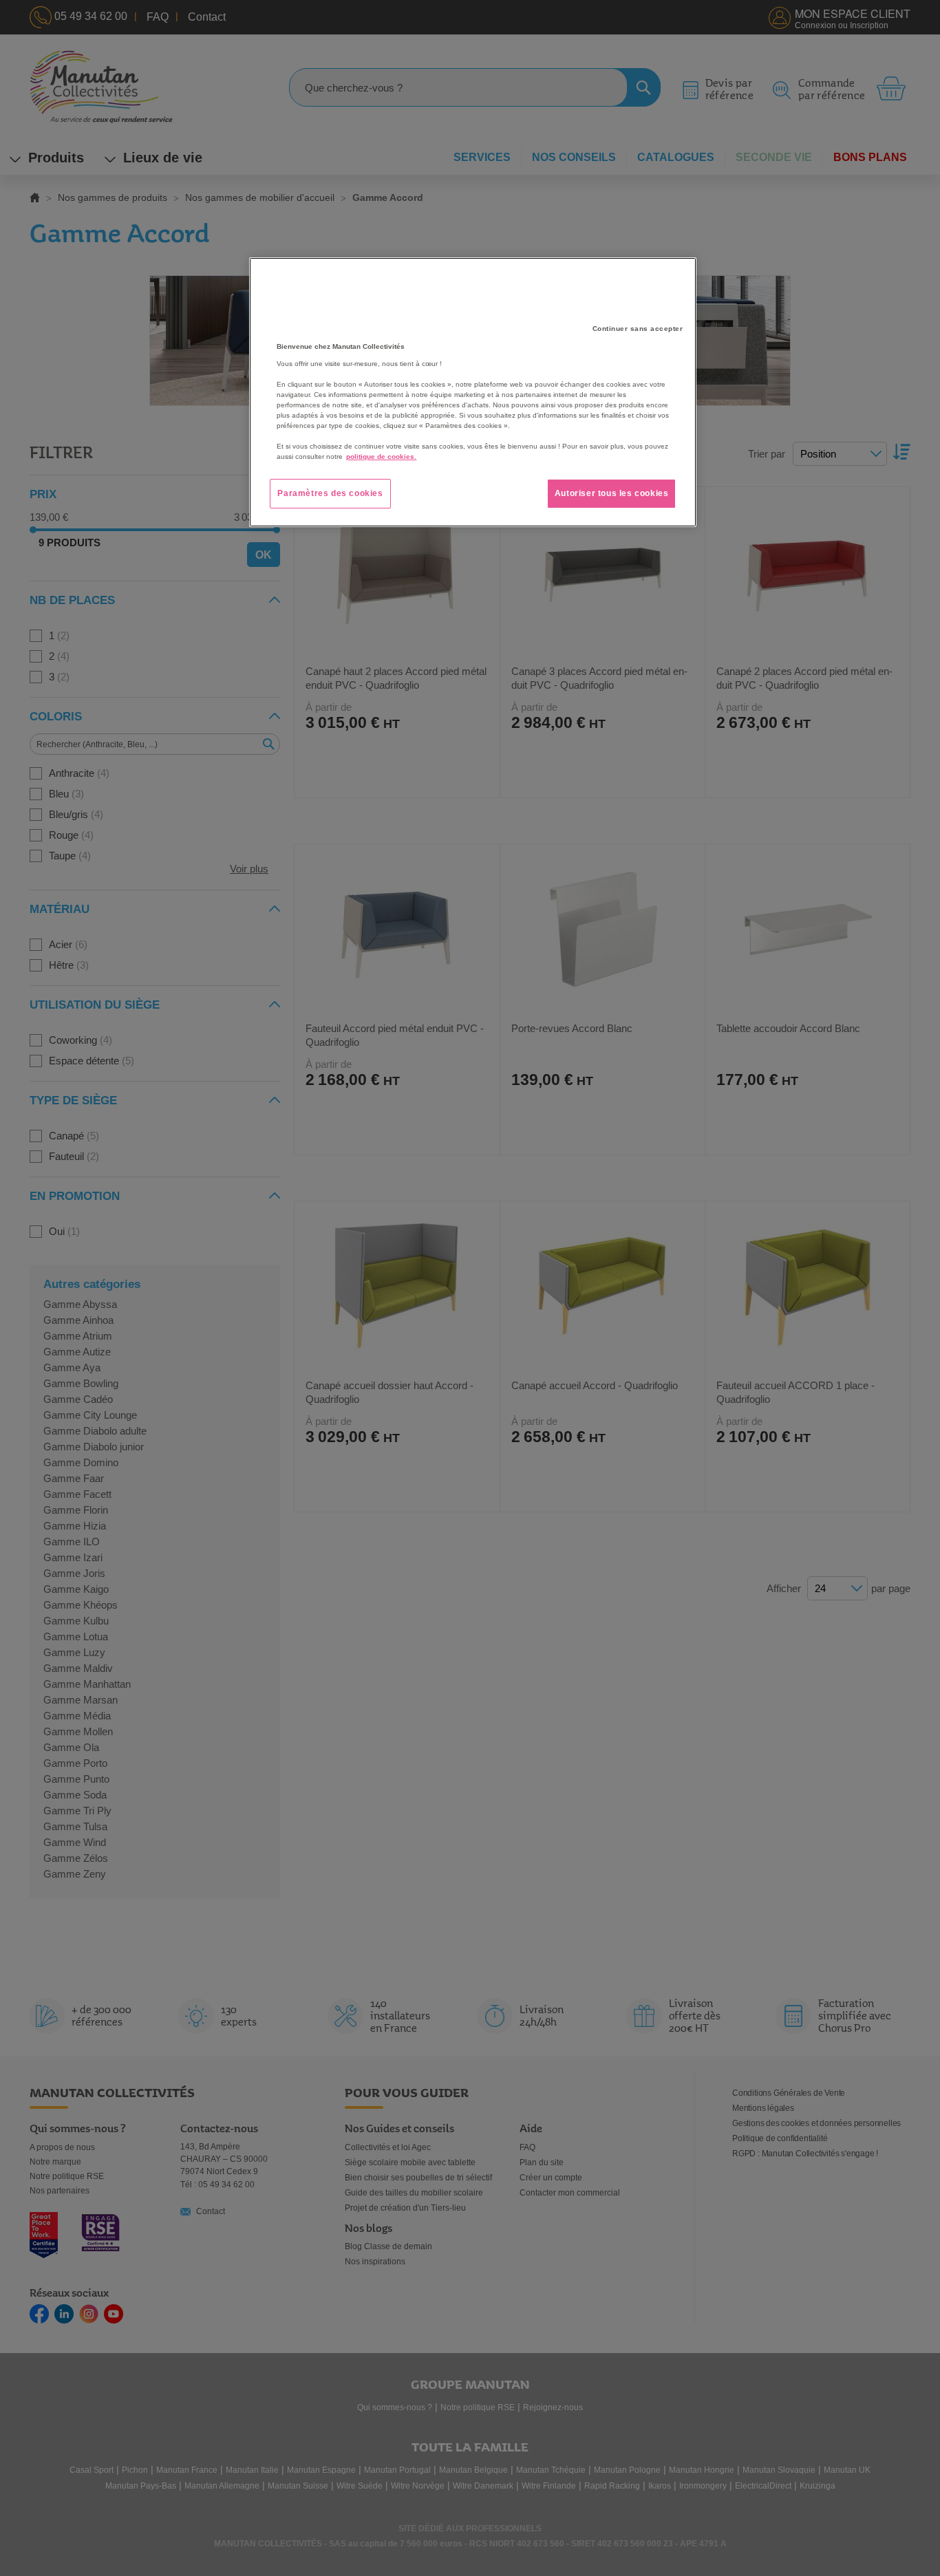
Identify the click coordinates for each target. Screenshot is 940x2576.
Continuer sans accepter (638, 329)
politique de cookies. (381, 457)
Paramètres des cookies (330, 493)
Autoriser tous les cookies (612, 493)
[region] (473, 392)
